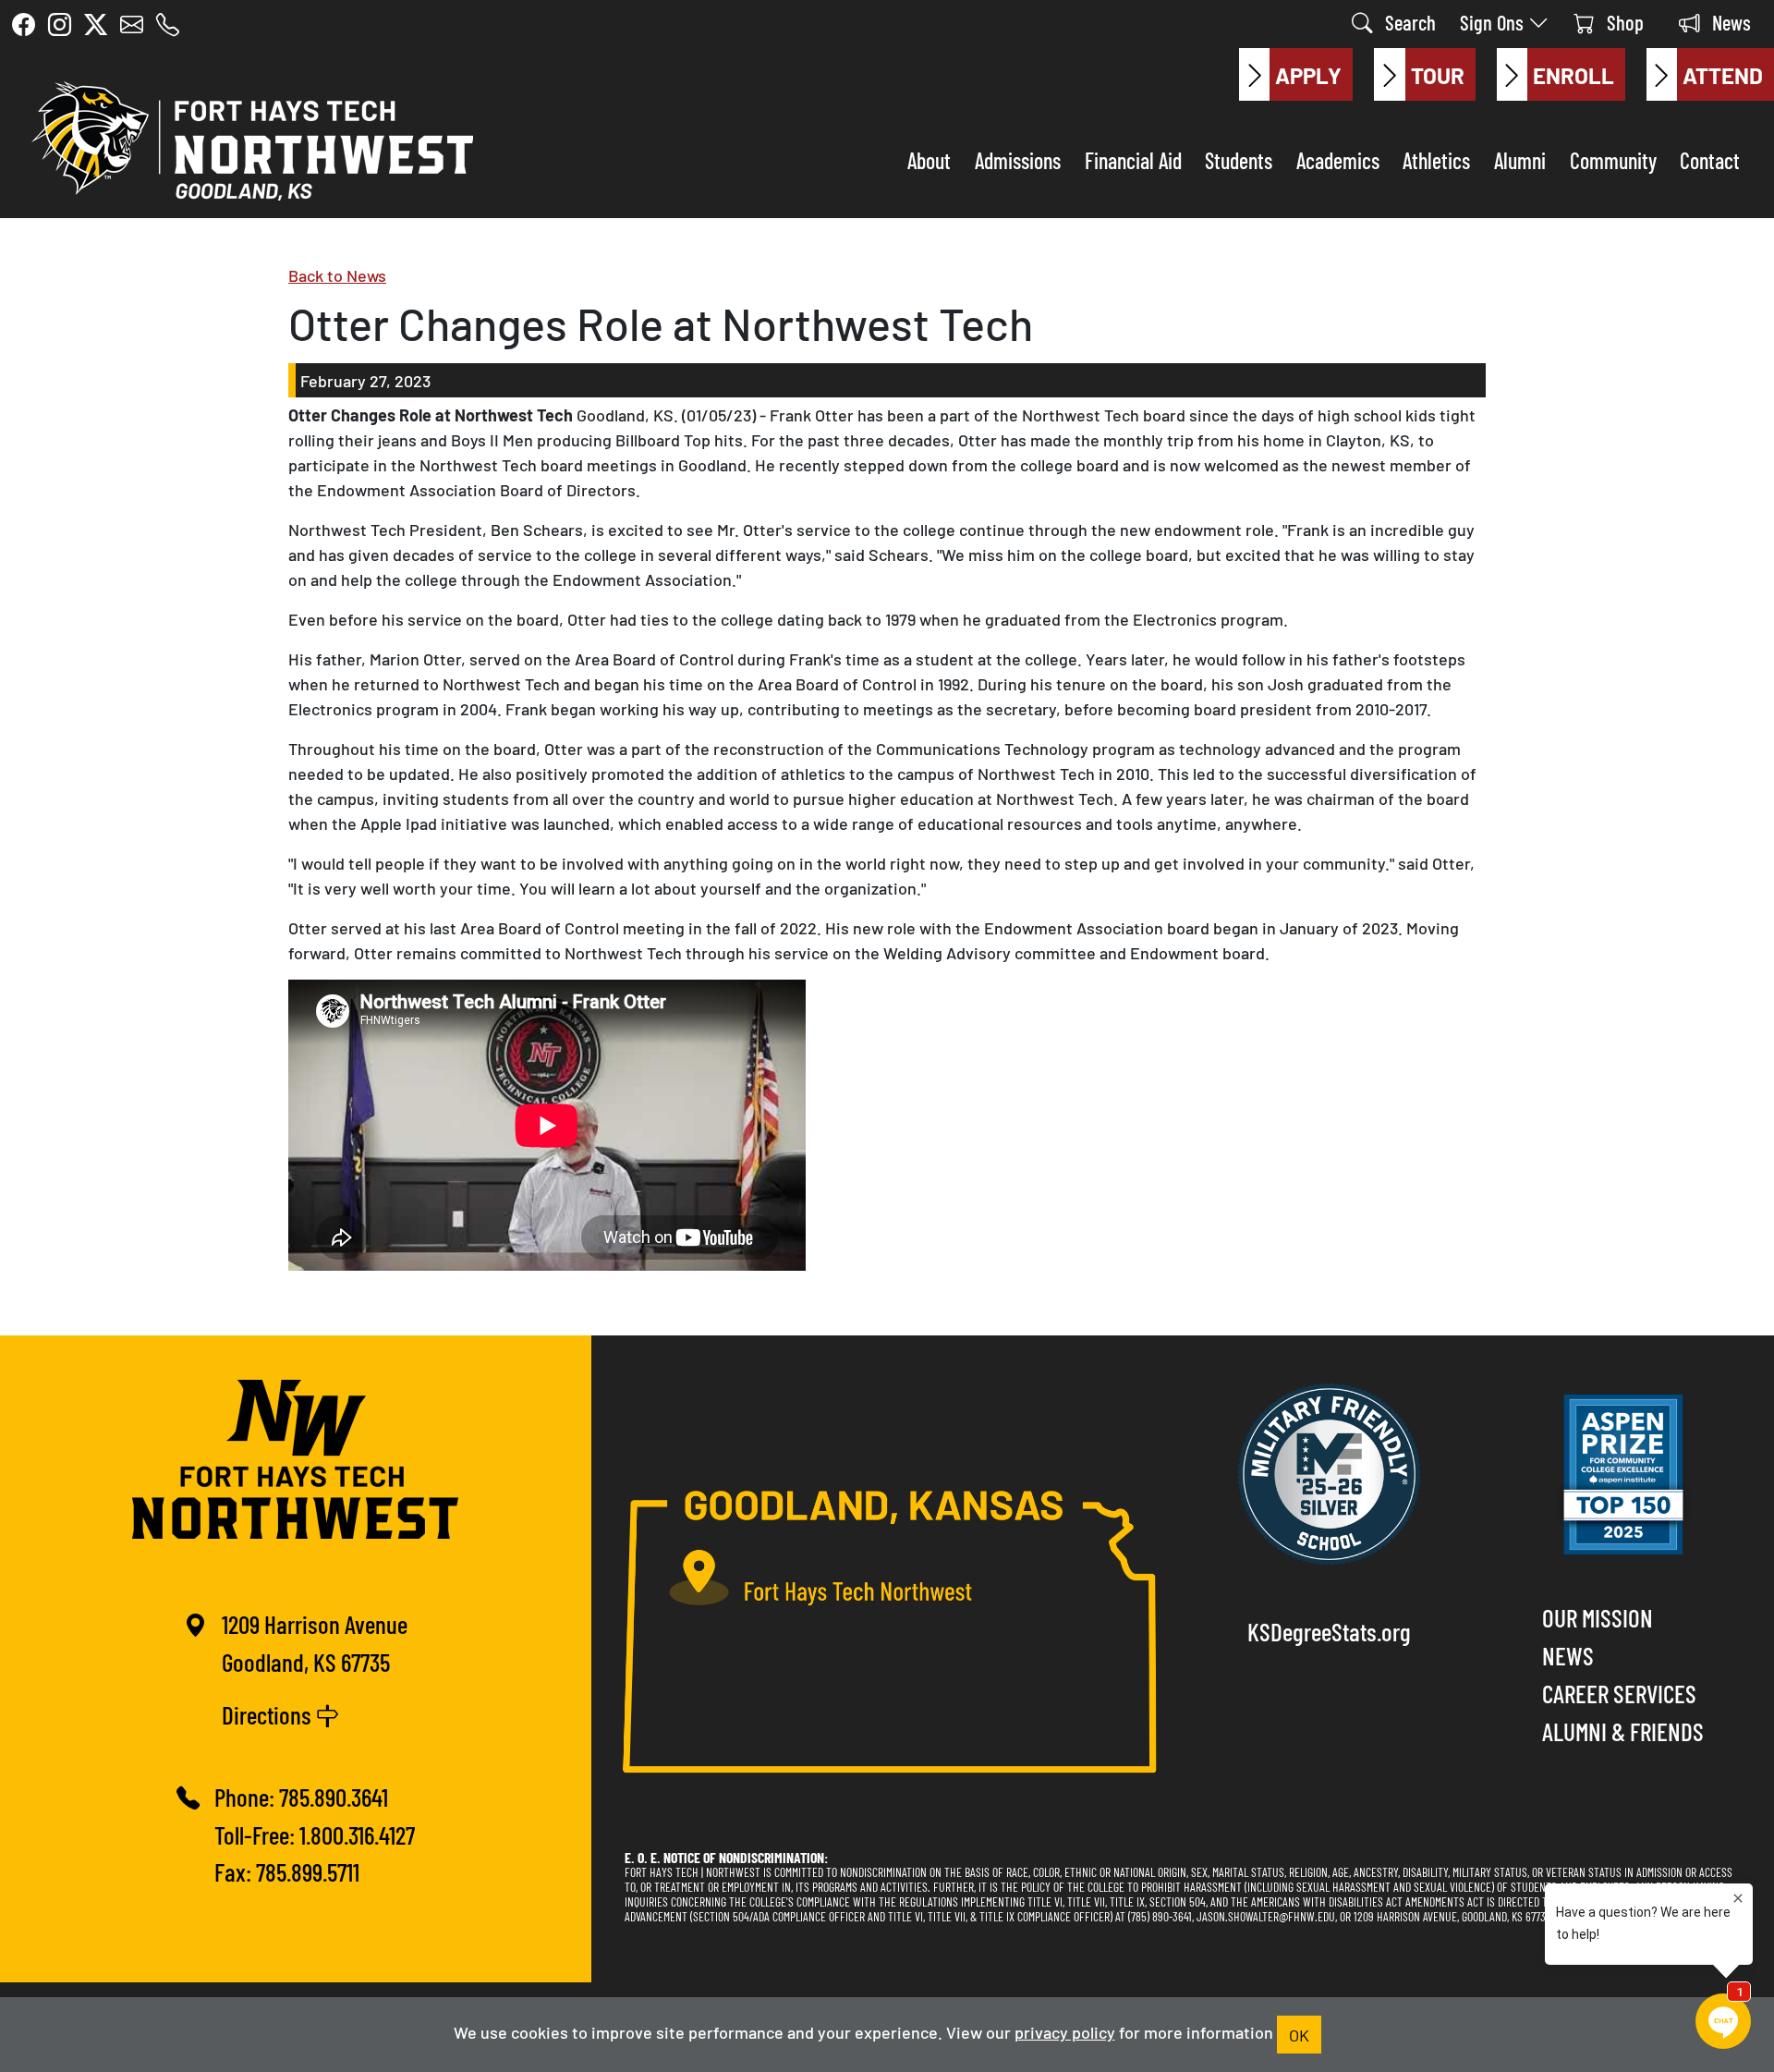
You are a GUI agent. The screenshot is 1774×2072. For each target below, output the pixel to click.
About (929, 159)
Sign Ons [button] (1494, 22)
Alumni (1520, 159)
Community (1613, 159)
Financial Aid (1133, 159)
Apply (1308, 74)
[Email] (132, 24)
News (1729, 22)
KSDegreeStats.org (1329, 1631)
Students (1239, 159)
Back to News (337, 274)
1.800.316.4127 (357, 1834)
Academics (1338, 159)
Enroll (1574, 74)
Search (1408, 22)
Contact (1710, 159)
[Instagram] (60, 24)
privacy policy (1065, 2031)
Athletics (1436, 159)
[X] (96, 24)
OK (1299, 2034)
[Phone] (168, 24)
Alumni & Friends (1623, 1731)
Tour (1438, 74)
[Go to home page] (248, 137)
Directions (269, 1714)
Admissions (1018, 159)
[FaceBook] (24, 24)
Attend (1723, 74)
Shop (1623, 22)
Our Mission (1598, 1617)
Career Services (1619, 1693)
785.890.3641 (334, 1796)
